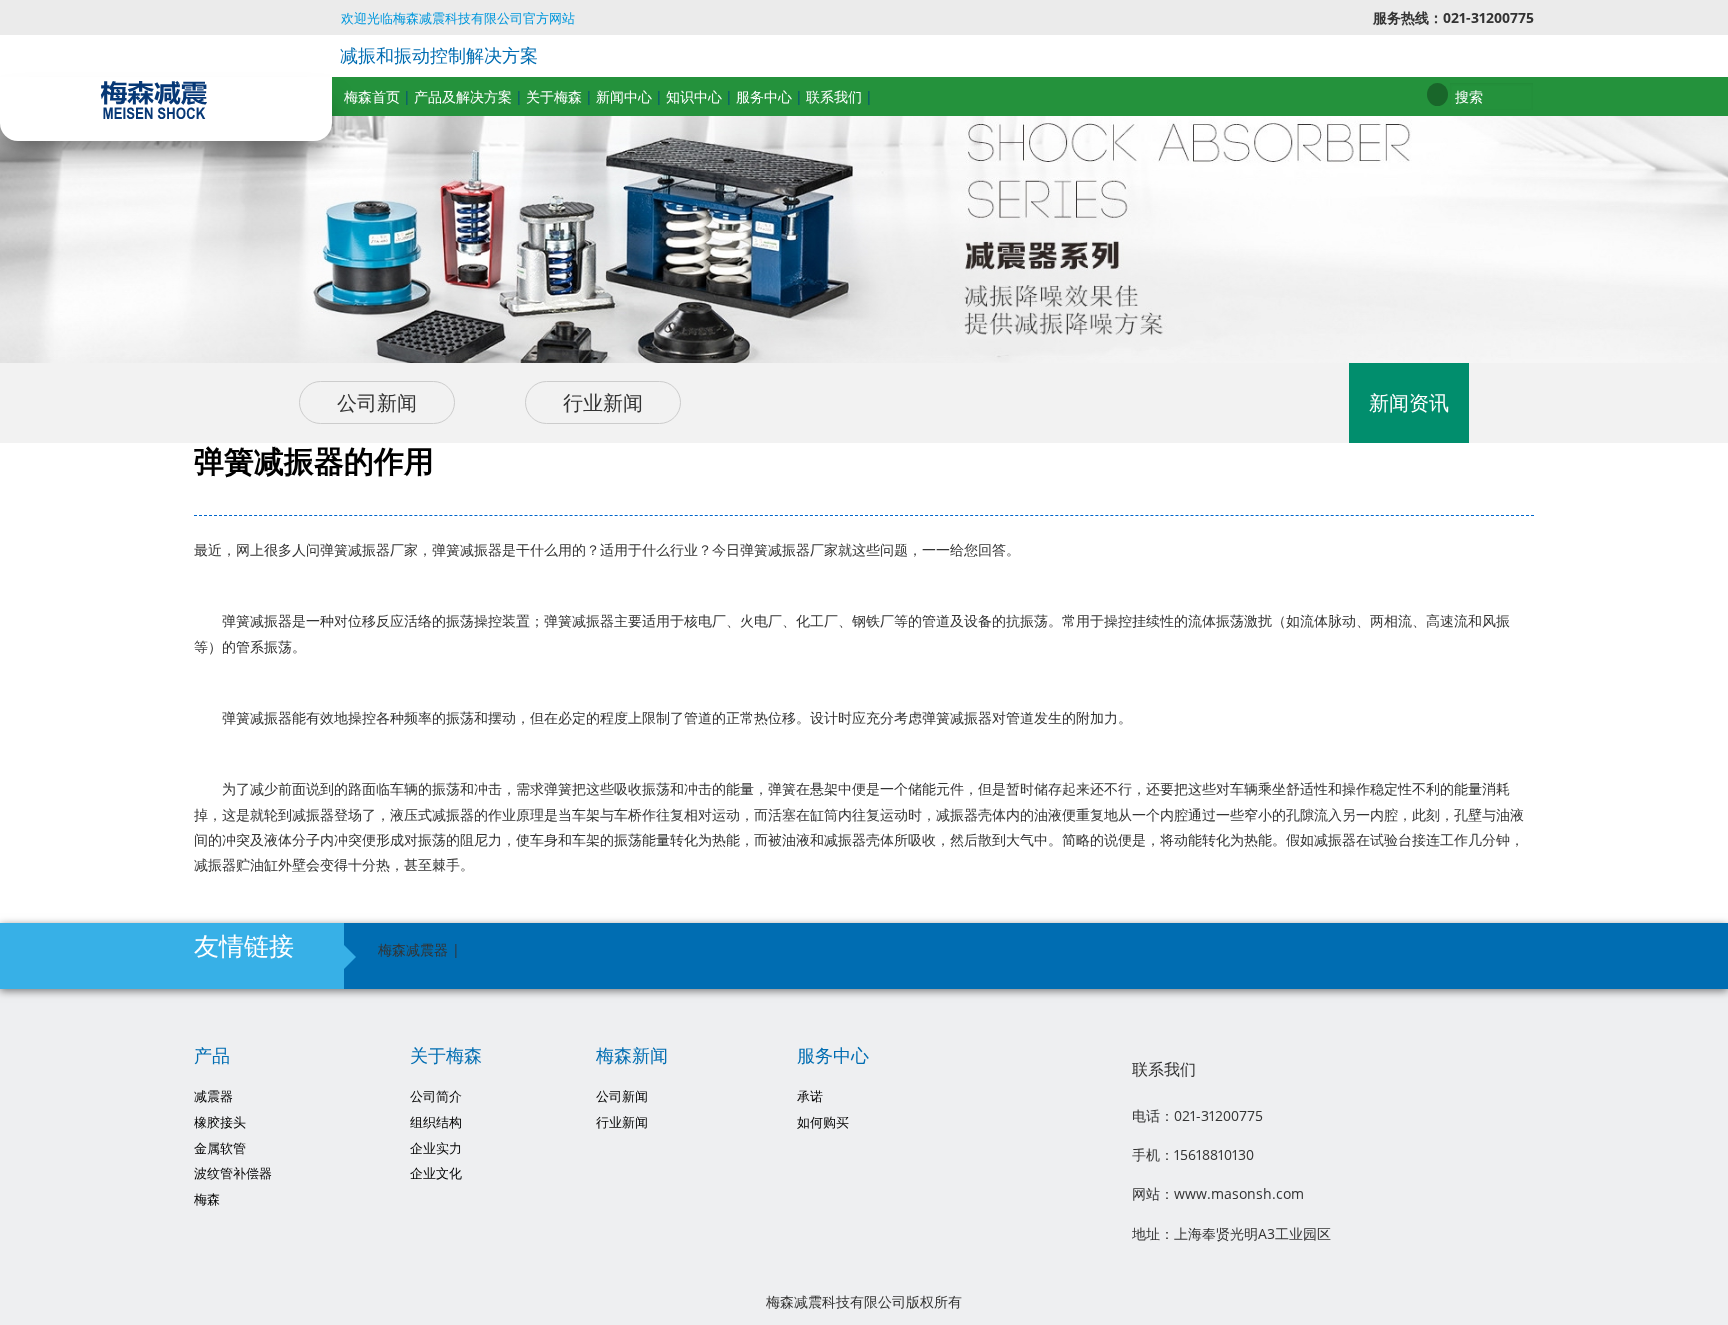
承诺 (810, 1096)
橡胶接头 (220, 1122)
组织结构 (436, 1122)
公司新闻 (377, 402)
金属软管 (220, 1148)
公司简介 (436, 1096)
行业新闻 (603, 402)
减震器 (213, 1096)
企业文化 (436, 1173)
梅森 (207, 1199)
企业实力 (436, 1148)
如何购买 (823, 1122)
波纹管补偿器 (233, 1173)
